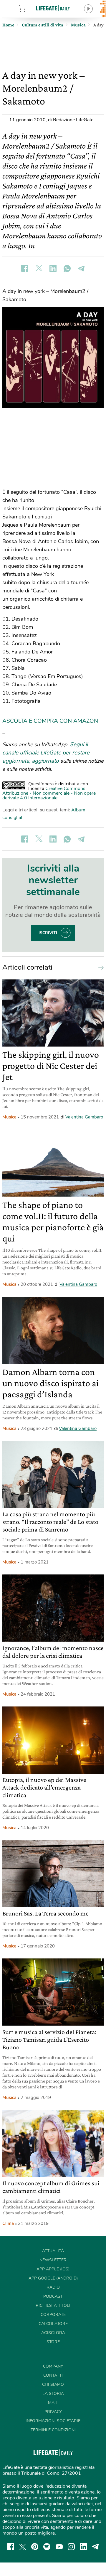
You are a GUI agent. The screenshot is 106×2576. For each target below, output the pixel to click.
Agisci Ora (53, 2333)
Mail (53, 2403)
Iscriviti (48, 933)
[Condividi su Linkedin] (53, 268)
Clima (8, 2223)
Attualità (53, 2251)
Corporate (53, 2315)
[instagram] (71, 2547)
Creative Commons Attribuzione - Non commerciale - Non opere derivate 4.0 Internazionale (49, 793)
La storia (53, 2394)
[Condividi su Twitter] (39, 268)
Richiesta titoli (53, 2305)
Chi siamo (53, 2384)
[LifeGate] (53, 8)
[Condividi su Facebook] (25, 268)
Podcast (53, 2296)
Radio (53, 2287)
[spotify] (47, 2547)
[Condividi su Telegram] (81, 268)
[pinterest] (35, 2547)
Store (29, 9)
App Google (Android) (53, 2278)
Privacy (53, 2412)
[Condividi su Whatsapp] (67, 268)
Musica (9, 1117)
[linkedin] (83, 2547)
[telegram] (95, 2547)
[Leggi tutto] (100, 967)
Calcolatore (53, 2324)
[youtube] (59, 2547)
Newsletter (53, 2260)
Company (53, 2366)
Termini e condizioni (53, 2430)
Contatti (53, 2375)
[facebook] (11, 2547)
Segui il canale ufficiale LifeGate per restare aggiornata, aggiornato (46, 753)
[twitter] (23, 2547)
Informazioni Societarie (53, 2421)
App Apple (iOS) (53, 2269)
